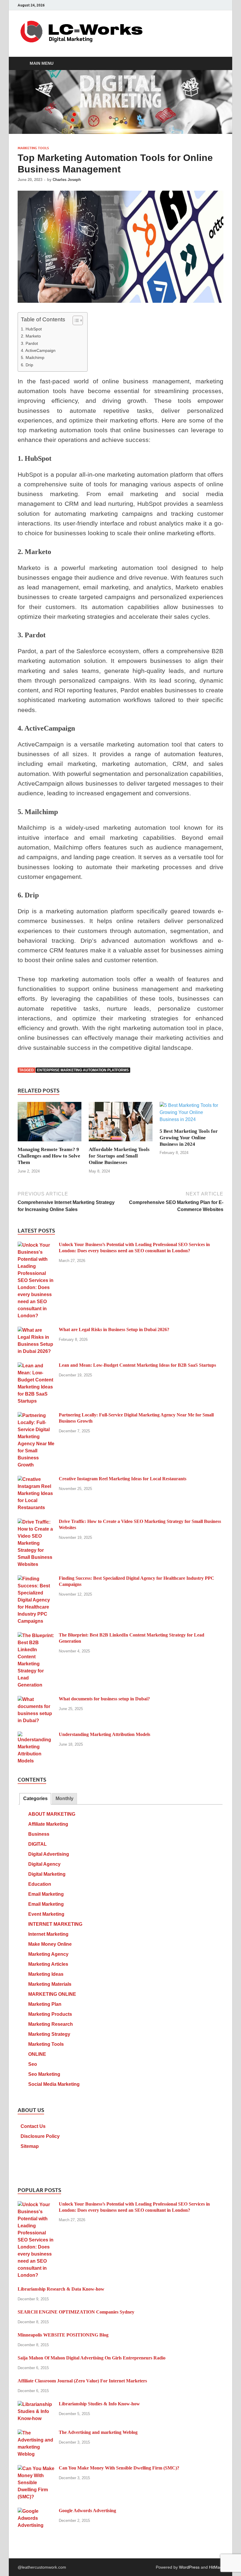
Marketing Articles (48, 1964)
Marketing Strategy (49, 2034)
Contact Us (33, 2126)
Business (39, 1834)
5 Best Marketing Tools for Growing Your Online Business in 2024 (189, 1138)
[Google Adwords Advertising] (36, 2511)
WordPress (189, 2567)
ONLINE (37, 2054)
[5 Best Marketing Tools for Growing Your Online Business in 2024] (191, 1114)
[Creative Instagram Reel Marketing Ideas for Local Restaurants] (36, 1479)
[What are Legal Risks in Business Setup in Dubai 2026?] (36, 1330)
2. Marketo (31, 336)
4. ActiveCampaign (38, 350)
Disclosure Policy (40, 2136)
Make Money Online (50, 1944)
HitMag (216, 2567)
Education (40, 1884)
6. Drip (27, 365)
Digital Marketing (47, 1874)
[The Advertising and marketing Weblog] (36, 2433)
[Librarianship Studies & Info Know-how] (36, 2404)
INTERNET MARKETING (55, 1924)
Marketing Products (50, 2014)
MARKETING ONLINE (52, 1994)
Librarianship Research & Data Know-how (61, 2289)
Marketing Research (51, 2024)
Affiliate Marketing (48, 1824)
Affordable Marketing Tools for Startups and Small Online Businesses (119, 1156)
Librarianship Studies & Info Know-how (99, 2404)
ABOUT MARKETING (52, 1814)
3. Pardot (29, 343)
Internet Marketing (48, 1934)
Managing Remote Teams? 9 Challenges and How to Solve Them (49, 1156)
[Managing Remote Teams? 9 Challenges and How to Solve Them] (50, 1124)
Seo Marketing (44, 2074)
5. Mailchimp (33, 357)
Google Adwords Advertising (87, 2511)
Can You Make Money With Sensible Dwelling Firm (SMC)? (119, 2468)
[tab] (35, 1799)
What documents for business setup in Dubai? (104, 1699)
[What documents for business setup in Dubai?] (36, 1699)
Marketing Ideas (46, 1974)
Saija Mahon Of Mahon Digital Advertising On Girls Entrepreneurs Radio (92, 2358)
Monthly (65, 1798)
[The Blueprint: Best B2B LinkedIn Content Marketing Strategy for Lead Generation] (36, 1635)
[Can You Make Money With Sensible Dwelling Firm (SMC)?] (36, 2468)
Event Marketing (46, 1914)
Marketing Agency (48, 1954)
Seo (33, 2064)
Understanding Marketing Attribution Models (104, 1734)
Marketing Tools (33, 148)
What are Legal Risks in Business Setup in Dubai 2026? (114, 1329)
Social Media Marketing (54, 2084)
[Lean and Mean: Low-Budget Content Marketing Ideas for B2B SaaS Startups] (36, 1366)
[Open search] (217, 64)
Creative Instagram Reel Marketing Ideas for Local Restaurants (123, 1479)
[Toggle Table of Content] (75, 320)
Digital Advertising (49, 1854)
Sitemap (30, 2146)
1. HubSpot (31, 329)
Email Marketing (46, 1894)
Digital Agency (44, 1864)
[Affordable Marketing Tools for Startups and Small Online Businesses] (121, 1124)
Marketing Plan (45, 2004)
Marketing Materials (50, 1984)
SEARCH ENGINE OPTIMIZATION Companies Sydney (76, 2312)
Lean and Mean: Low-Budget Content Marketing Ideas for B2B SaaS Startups (137, 1365)
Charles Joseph (67, 180)
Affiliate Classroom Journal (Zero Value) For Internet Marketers (82, 2381)
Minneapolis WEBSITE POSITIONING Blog (63, 2335)
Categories (35, 1798)
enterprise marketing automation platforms (83, 1070)
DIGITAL (37, 1844)
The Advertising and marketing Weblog (98, 2432)
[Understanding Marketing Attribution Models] (36, 1735)
